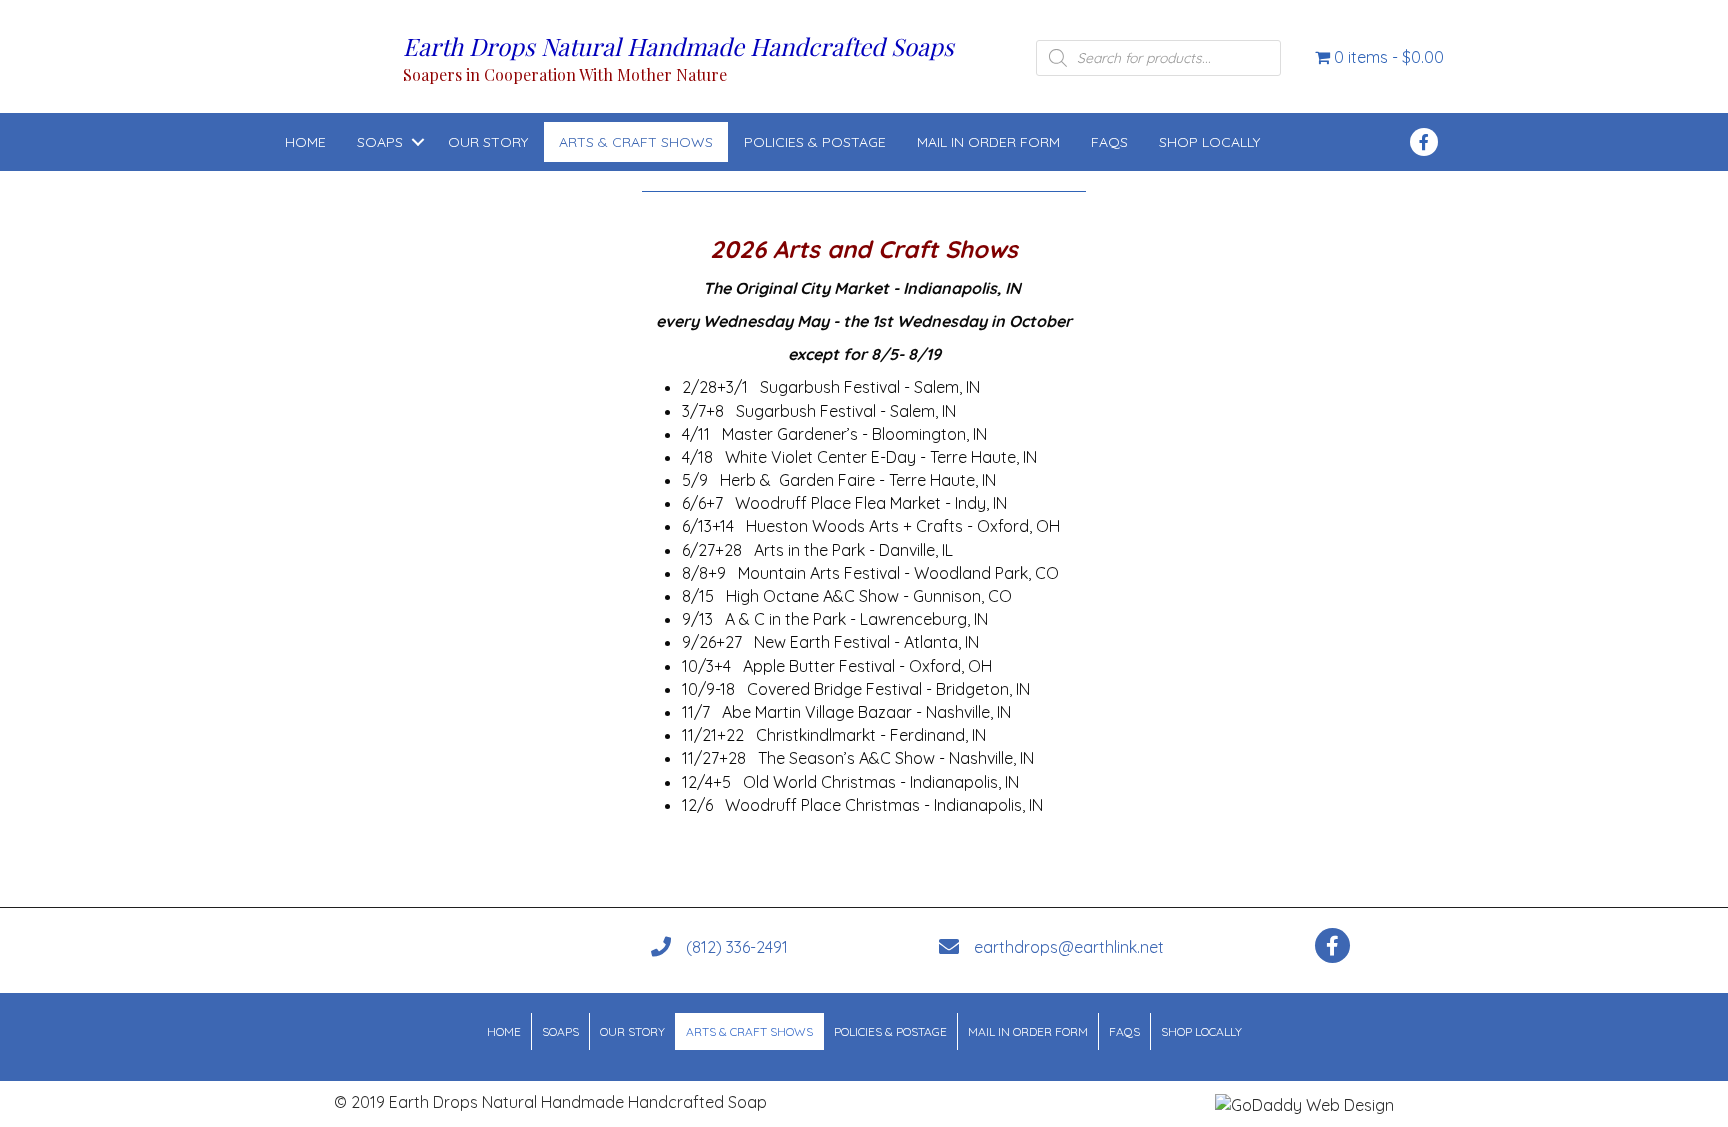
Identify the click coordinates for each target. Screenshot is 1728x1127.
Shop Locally (1209, 142)
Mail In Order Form (988, 142)
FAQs (1109, 142)
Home (305, 142)
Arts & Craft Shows (636, 142)
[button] (417, 142)
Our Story (488, 142)
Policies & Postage (815, 142)
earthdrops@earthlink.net (1069, 947)
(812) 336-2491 (737, 947)
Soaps (380, 142)
